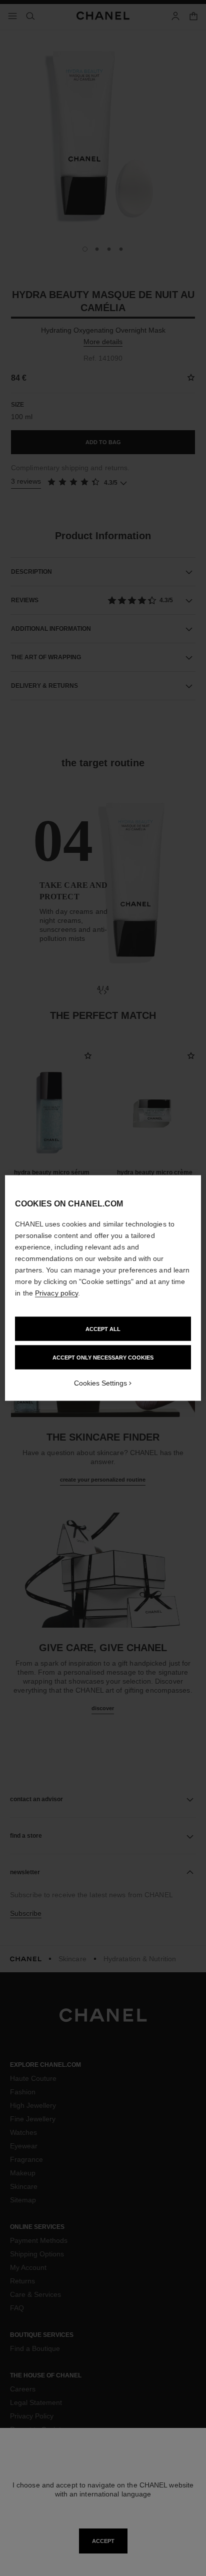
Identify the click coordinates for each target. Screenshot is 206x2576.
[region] (103, 1288)
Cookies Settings (100, 1383)
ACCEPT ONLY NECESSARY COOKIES (103, 1358)
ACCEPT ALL (103, 1329)
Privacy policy (56, 1293)
